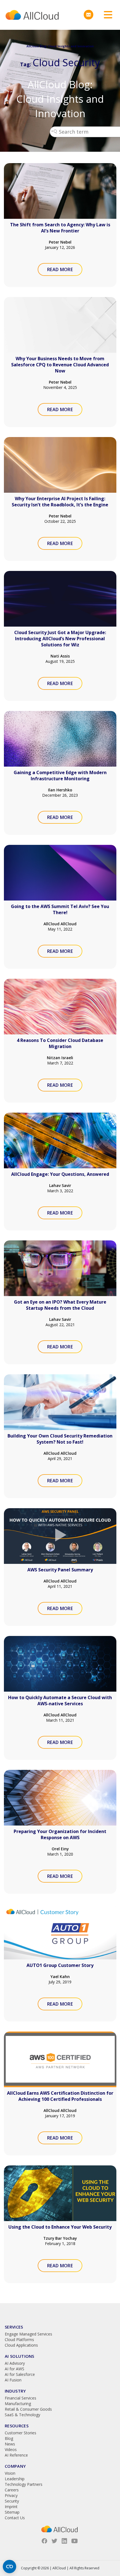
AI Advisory (15, 2363)
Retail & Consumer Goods (28, 2409)
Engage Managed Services (28, 2334)
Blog (9, 2438)
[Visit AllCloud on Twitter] (54, 2541)
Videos (11, 2449)
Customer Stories (21, 2433)
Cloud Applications (21, 2345)
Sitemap (12, 2512)
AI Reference (16, 2455)
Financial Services (21, 2398)
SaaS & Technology (22, 2415)
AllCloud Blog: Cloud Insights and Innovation (60, 99)
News (10, 2444)
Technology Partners (24, 2484)
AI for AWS (15, 2369)
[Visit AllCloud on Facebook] (44, 2541)
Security (12, 2501)
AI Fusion (13, 2380)
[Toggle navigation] (106, 15)
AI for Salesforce (20, 2374)
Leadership (15, 2479)
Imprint (11, 2507)
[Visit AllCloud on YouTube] (75, 2541)
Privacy (11, 2495)
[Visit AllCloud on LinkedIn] (64, 2541)
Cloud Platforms (19, 2340)
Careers (12, 2490)
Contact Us (15, 2518)
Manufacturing (18, 2404)
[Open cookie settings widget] (9, 2567)
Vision (10, 2473)
